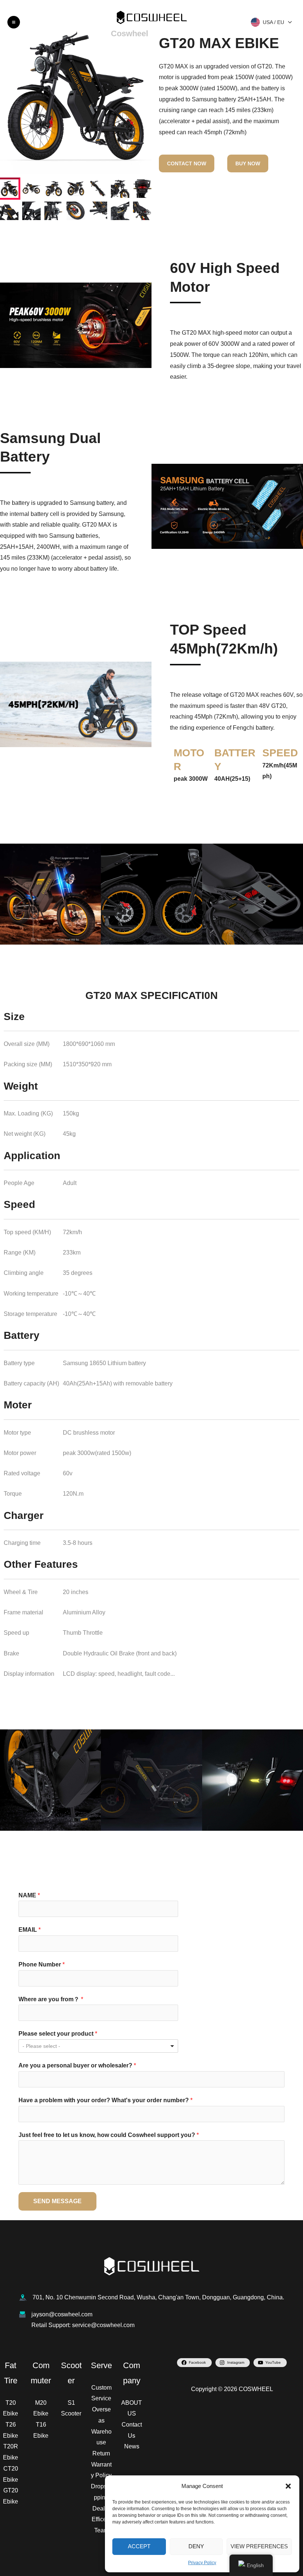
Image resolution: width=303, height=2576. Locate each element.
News (132, 2446)
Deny (196, 2546)
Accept (139, 2546)
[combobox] (98, 2046)
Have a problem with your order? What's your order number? (105, 2100)
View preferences (259, 2546)
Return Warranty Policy (101, 2464)
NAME (29, 1895)
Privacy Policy (202, 2563)
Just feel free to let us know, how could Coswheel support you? (109, 2135)
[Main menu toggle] (14, 22)
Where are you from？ (51, 1999)
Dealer (101, 2509)
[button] (288, 2486)
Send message (57, 2201)
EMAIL (30, 1930)
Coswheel (130, 33)
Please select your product (58, 2034)
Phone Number (42, 1964)
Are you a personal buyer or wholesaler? (77, 2065)
